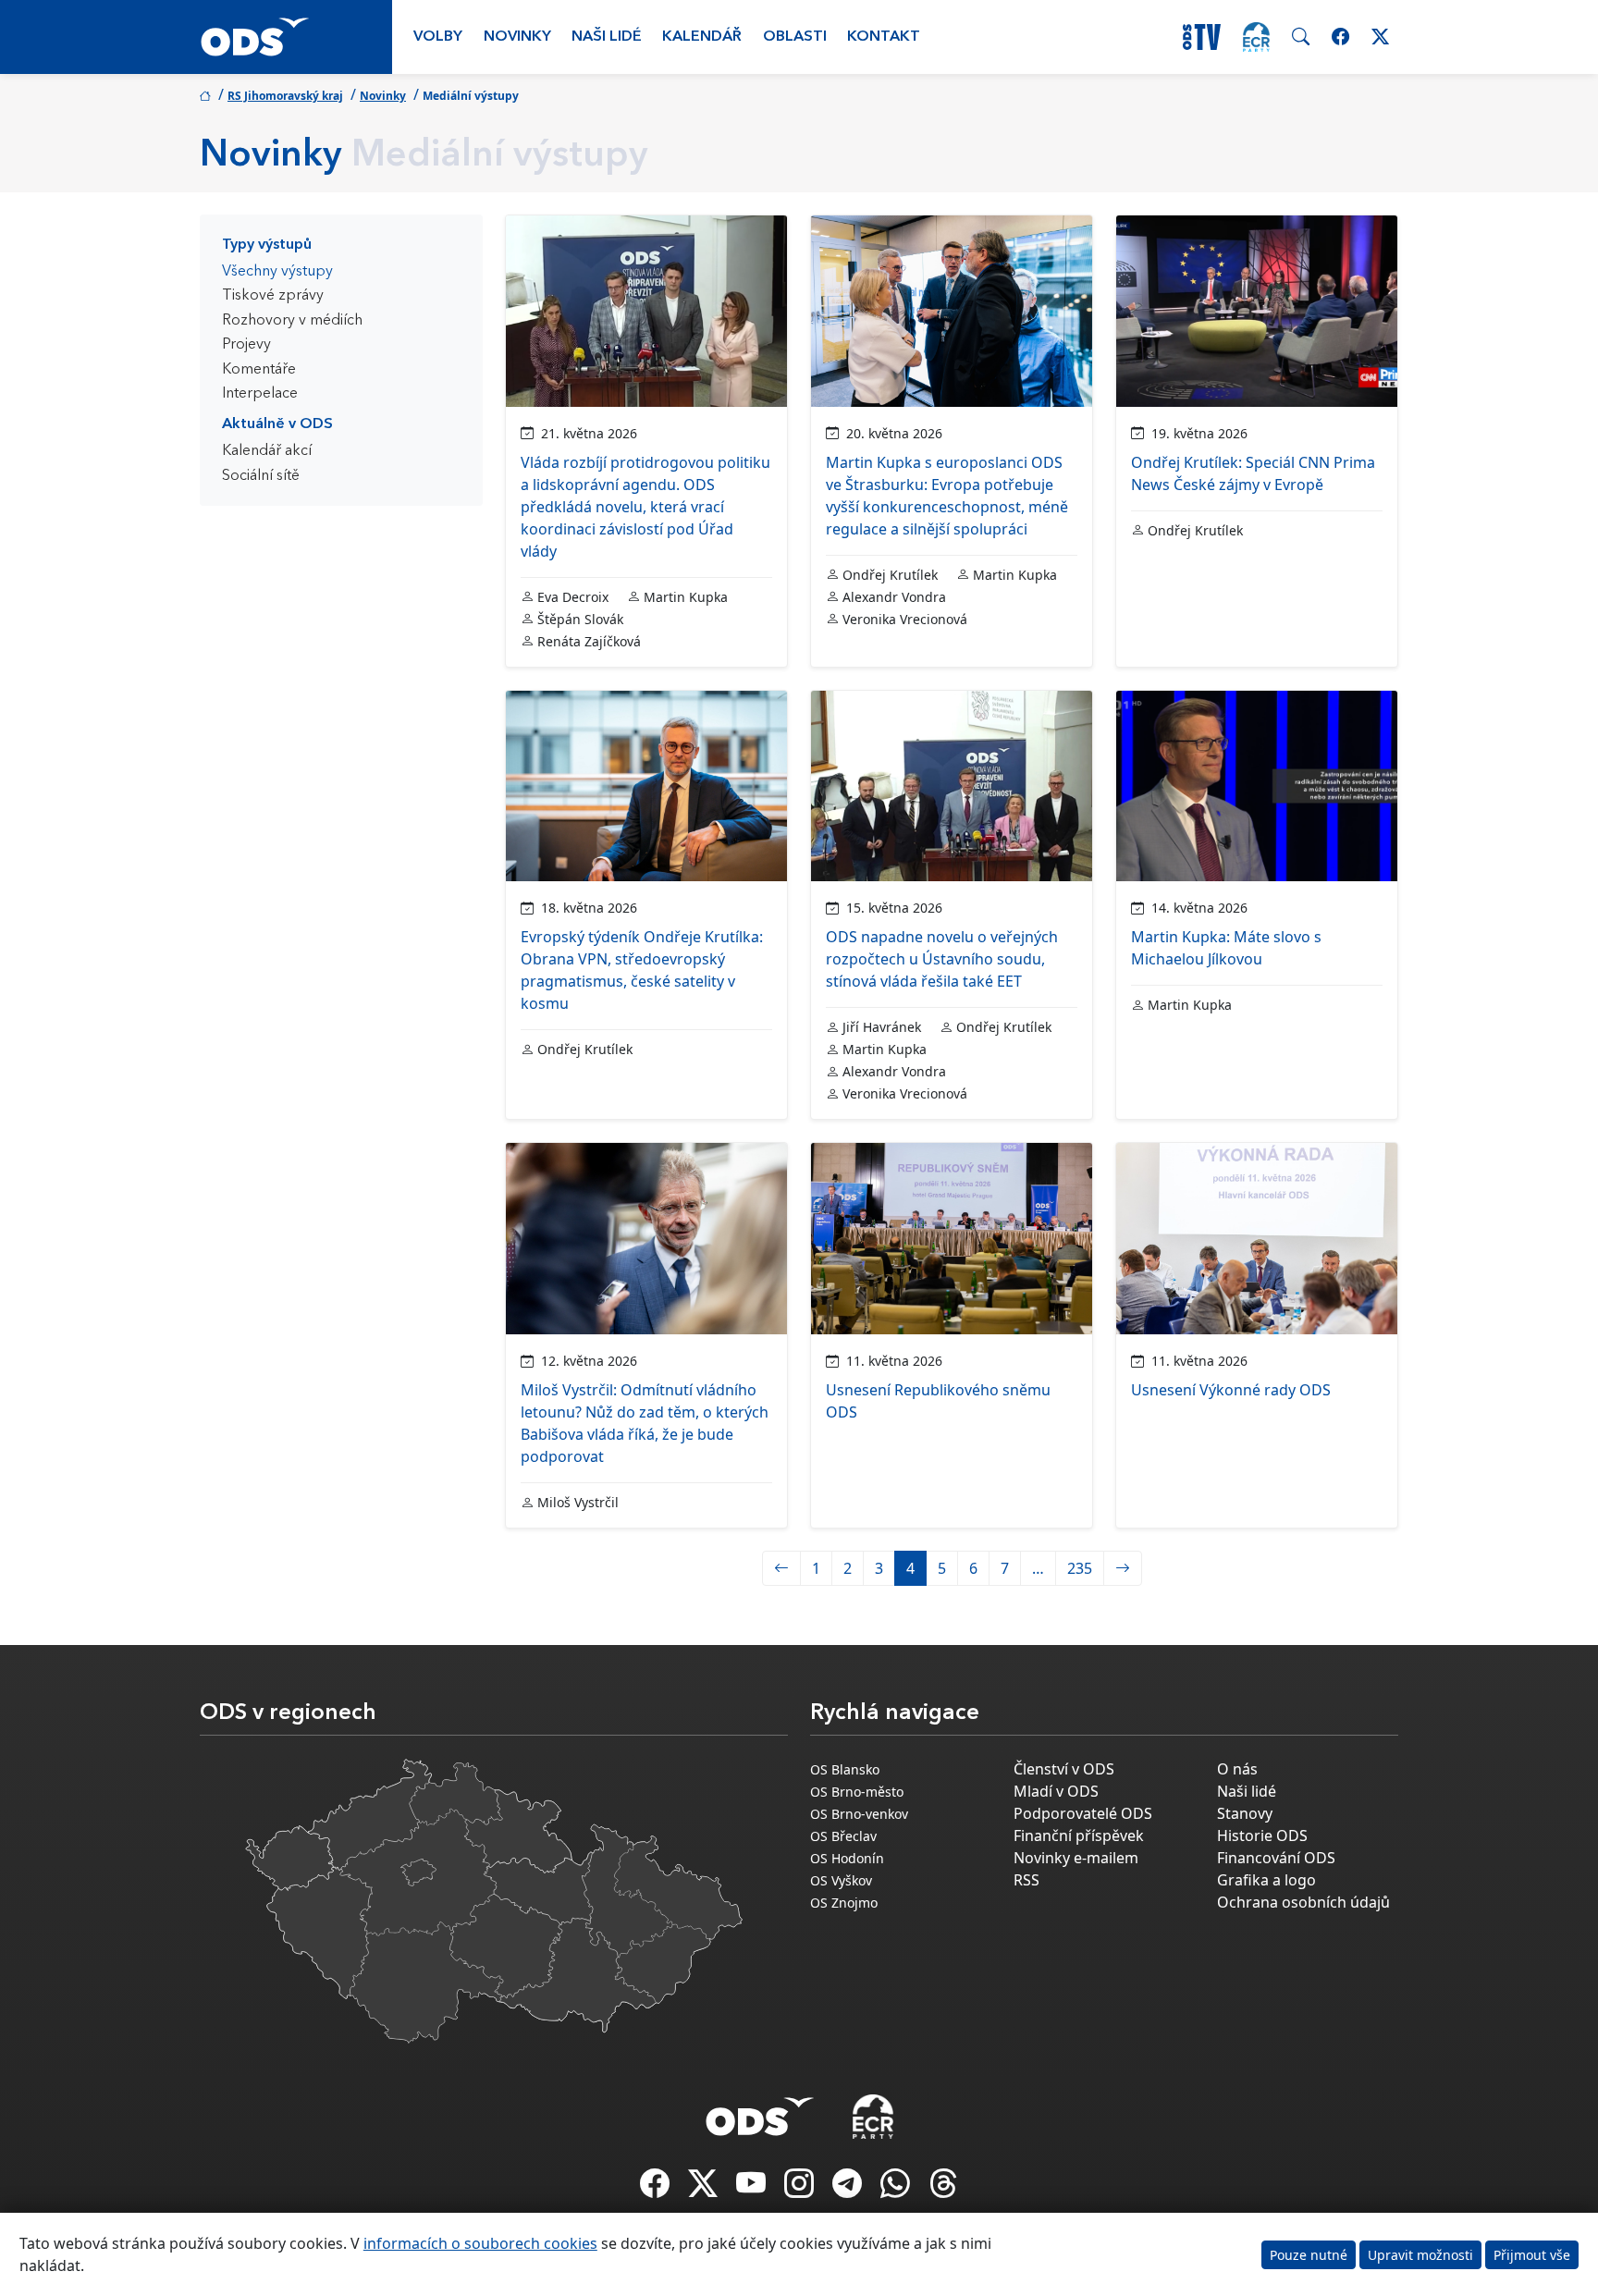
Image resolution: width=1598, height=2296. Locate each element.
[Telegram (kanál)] (849, 2189)
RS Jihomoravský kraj (285, 96)
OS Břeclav (843, 1836)
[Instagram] (801, 2189)
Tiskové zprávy (273, 296)
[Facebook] (657, 2189)
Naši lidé (607, 37)
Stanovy (1245, 1813)
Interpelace (260, 394)
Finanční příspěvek (1079, 1836)
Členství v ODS (1064, 1769)
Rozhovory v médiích (292, 321)
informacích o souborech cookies (480, 2243)
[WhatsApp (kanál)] (897, 2189)
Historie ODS (1262, 1836)
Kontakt (884, 37)
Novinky (517, 37)
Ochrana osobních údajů (1303, 1902)
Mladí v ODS (1056, 1791)
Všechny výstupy (277, 272)
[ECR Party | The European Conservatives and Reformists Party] (1256, 37)
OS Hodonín (847, 1858)
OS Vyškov (841, 1880)
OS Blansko (845, 1769)
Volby (438, 37)
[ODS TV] (753, 2189)
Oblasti (795, 37)
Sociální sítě (261, 476)
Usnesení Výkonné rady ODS (1231, 1390)
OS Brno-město (857, 1792)
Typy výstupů (267, 245)
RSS (1026, 1880)
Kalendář (702, 37)
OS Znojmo (844, 1903)
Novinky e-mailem (1076, 1858)
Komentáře (259, 370)
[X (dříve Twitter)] (705, 2189)
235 (1080, 1568)
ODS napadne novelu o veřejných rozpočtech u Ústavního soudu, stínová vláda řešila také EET (942, 959)
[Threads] (943, 2189)
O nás (1237, 1769)
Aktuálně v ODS (277, 424)
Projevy (246, 345)
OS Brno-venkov (859, 1814)
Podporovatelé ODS (1083, 1813)
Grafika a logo (1266, 1880)
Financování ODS (1276, 1858)
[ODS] (760, 2111)
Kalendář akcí (267, 451)
